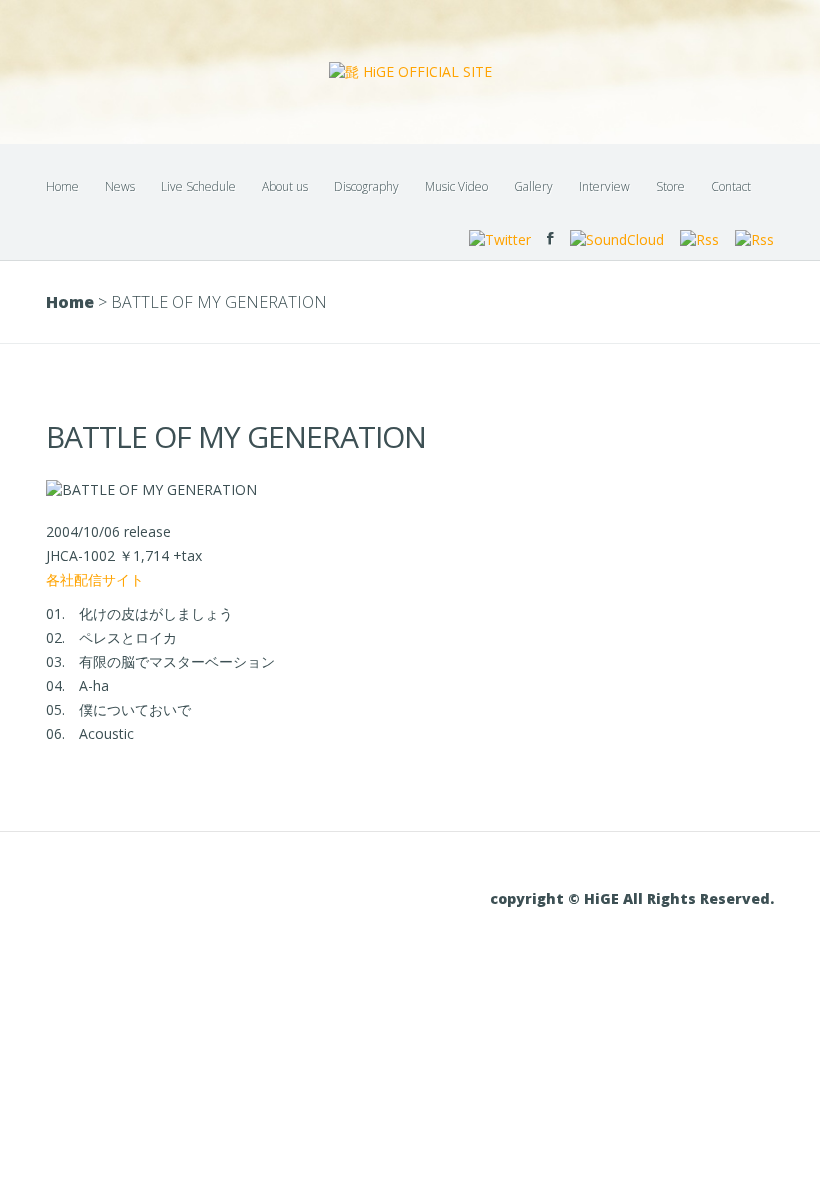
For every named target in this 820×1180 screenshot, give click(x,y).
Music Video (456, 186)
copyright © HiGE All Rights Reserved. (632, 898)
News (120, 186)
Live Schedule (198, 186)
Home (62, 186)
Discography (366, 186)
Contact (731, 186)
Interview (604, 186)
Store (670, 186)
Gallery (533, 186)
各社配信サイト (95, 579)
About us (285, 186)
